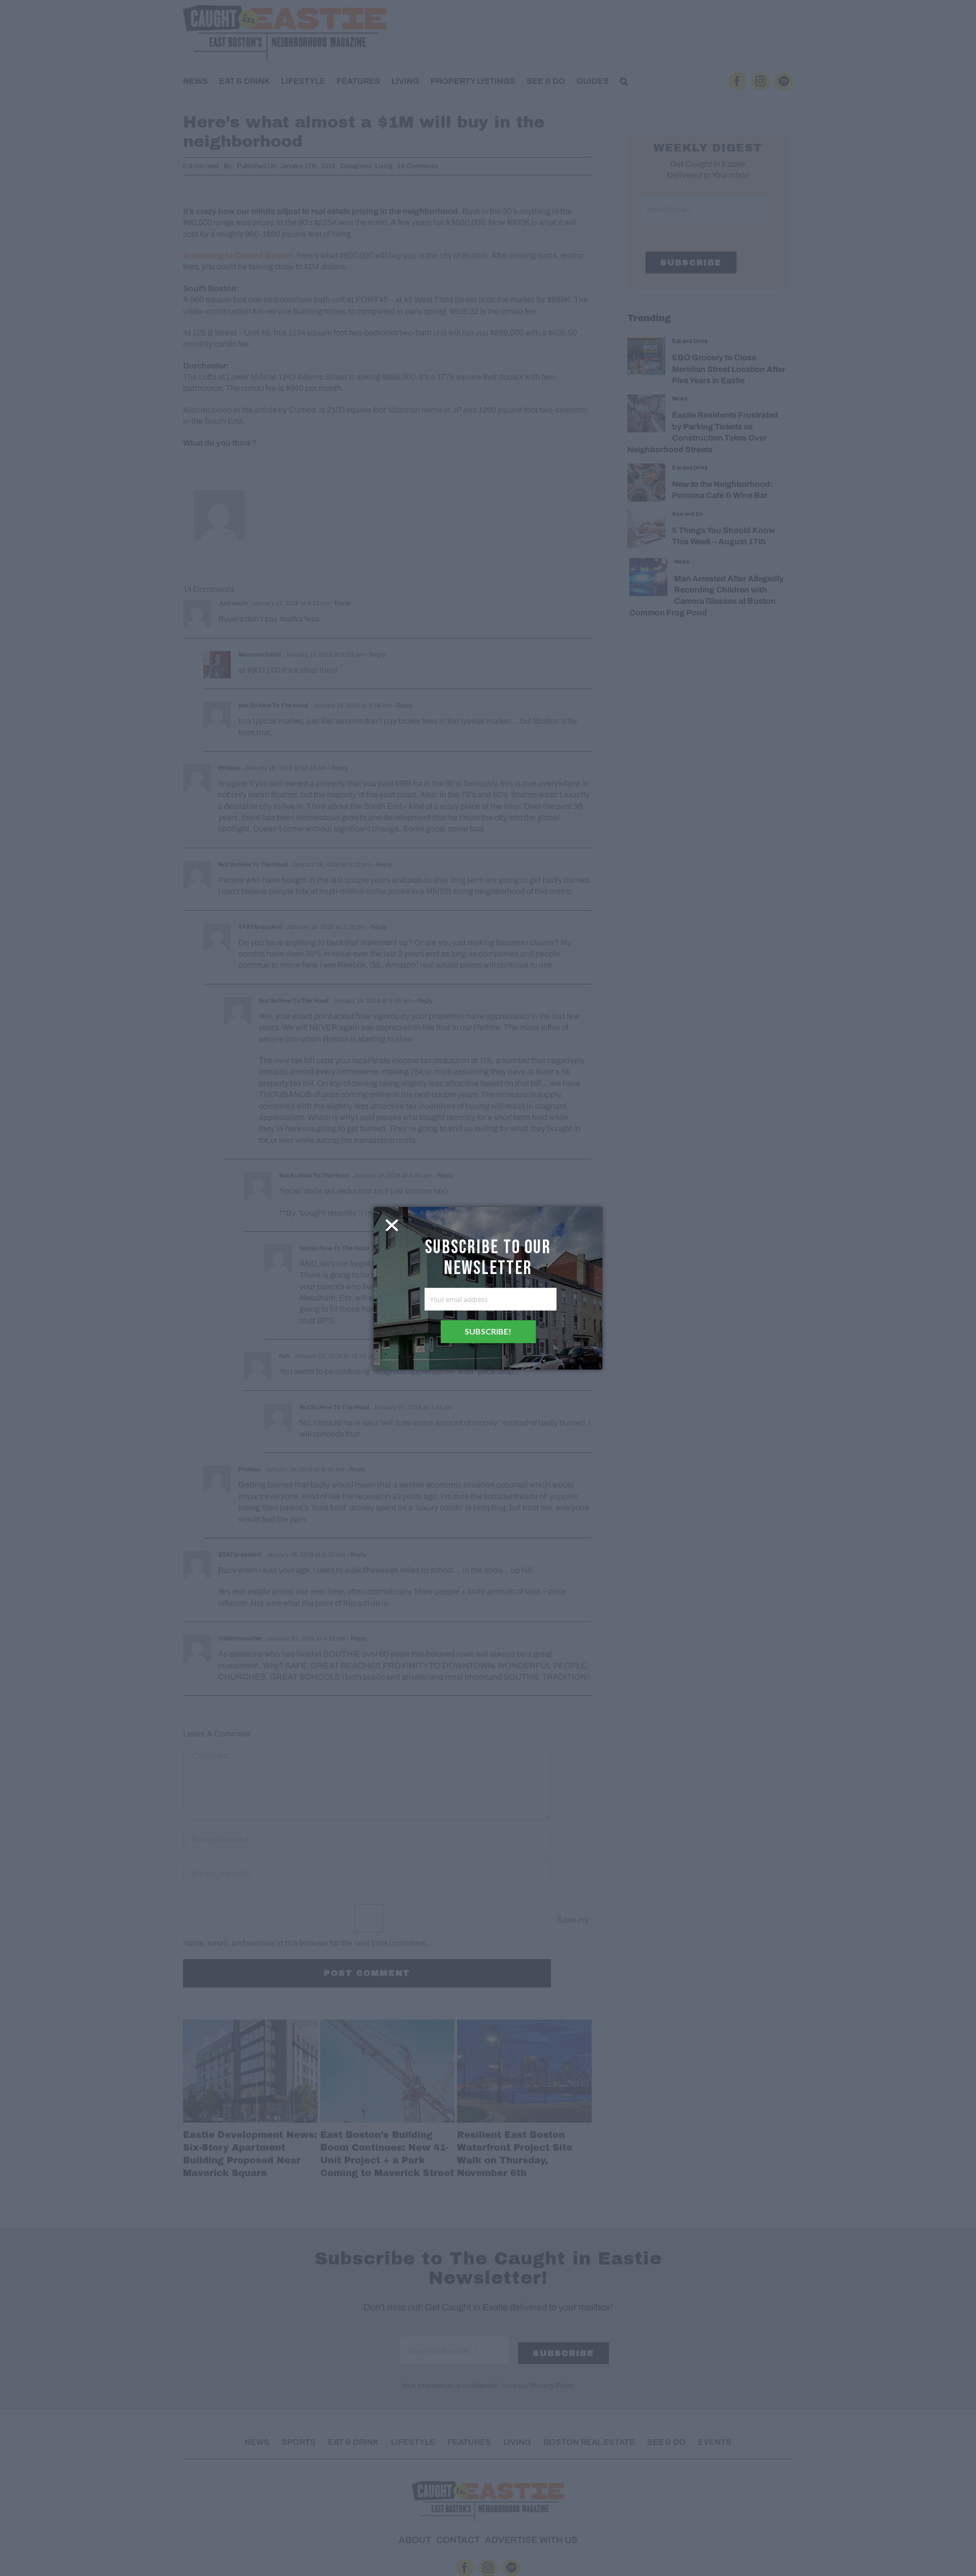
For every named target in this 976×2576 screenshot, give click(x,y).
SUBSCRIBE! (488, 1331)
